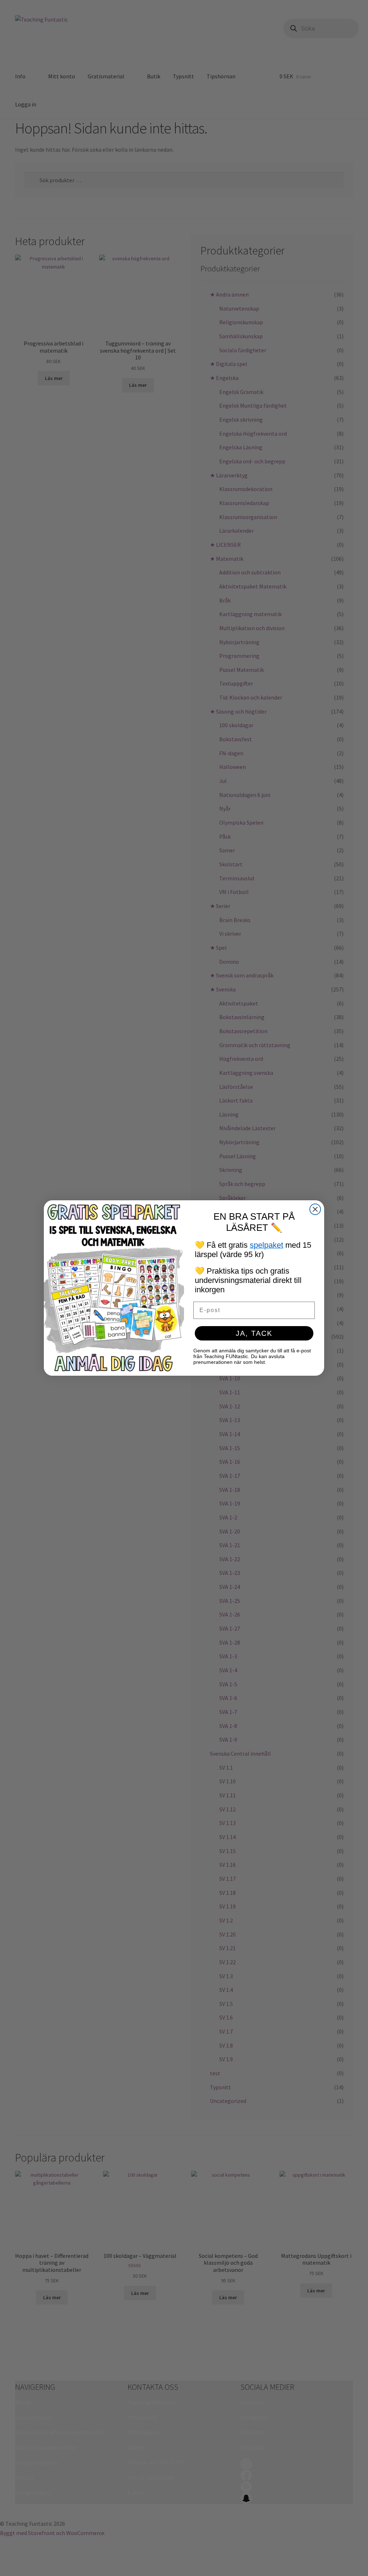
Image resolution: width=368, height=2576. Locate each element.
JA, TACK (254, 1333)
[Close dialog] (315, 1209)
